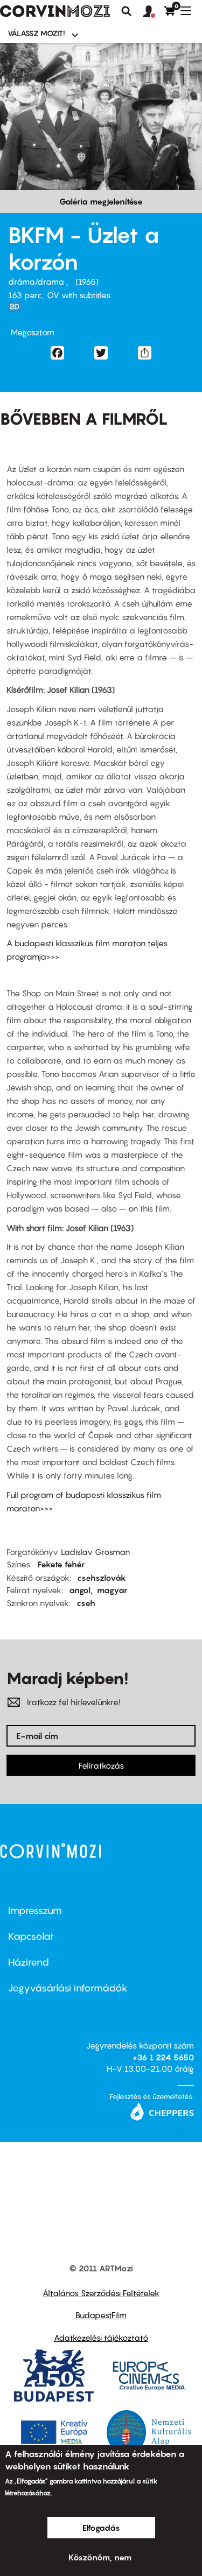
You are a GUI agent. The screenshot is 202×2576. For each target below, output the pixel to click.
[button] (154, 12)
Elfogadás (101, 2528)
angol (80, 1590)
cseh (86, 1603)
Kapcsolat (31, 1936)
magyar (112, 1590)
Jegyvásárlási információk (68, 1988)
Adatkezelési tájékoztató (101, 2338)
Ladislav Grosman (95, 1552)
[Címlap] (55, 11)
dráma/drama (37, 281)
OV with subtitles (79, 295)
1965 (87, 281)
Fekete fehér (61, 1564)
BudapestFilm (101, 2315)
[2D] (18, 307)
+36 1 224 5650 (163, 2057)
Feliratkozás (101, 1765)
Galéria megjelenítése (101, 201)
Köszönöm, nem (100, 2557)
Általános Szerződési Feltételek (101, 2293)
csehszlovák (102, 1578)
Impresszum (35, 1910)
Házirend (29, 1962)
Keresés (127, 11)
